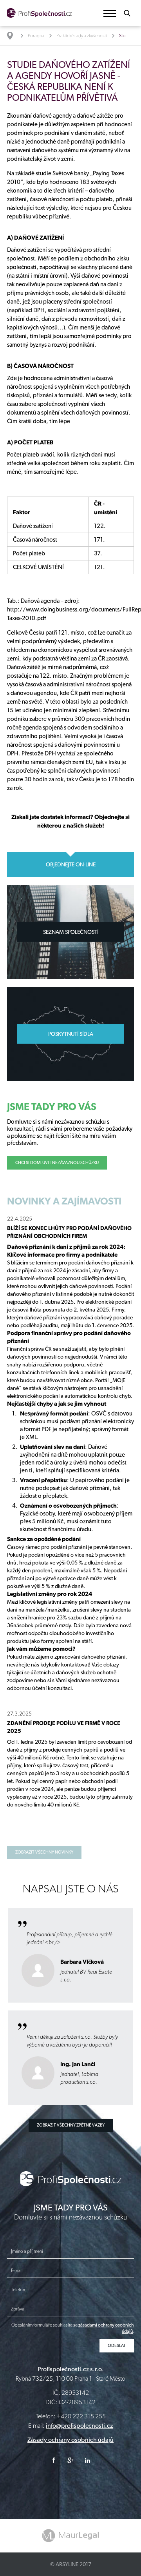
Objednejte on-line (71, 864)
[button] (110, 14)
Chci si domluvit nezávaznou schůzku (57, 1163)
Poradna (36, 36)
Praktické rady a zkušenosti (82, 36)
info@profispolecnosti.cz (79, 2426)
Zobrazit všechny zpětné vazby (71, 2125)
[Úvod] (14, 36)
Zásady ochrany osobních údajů (70, 2440)
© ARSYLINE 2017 (71, 2564)
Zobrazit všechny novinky (44, 1852)
